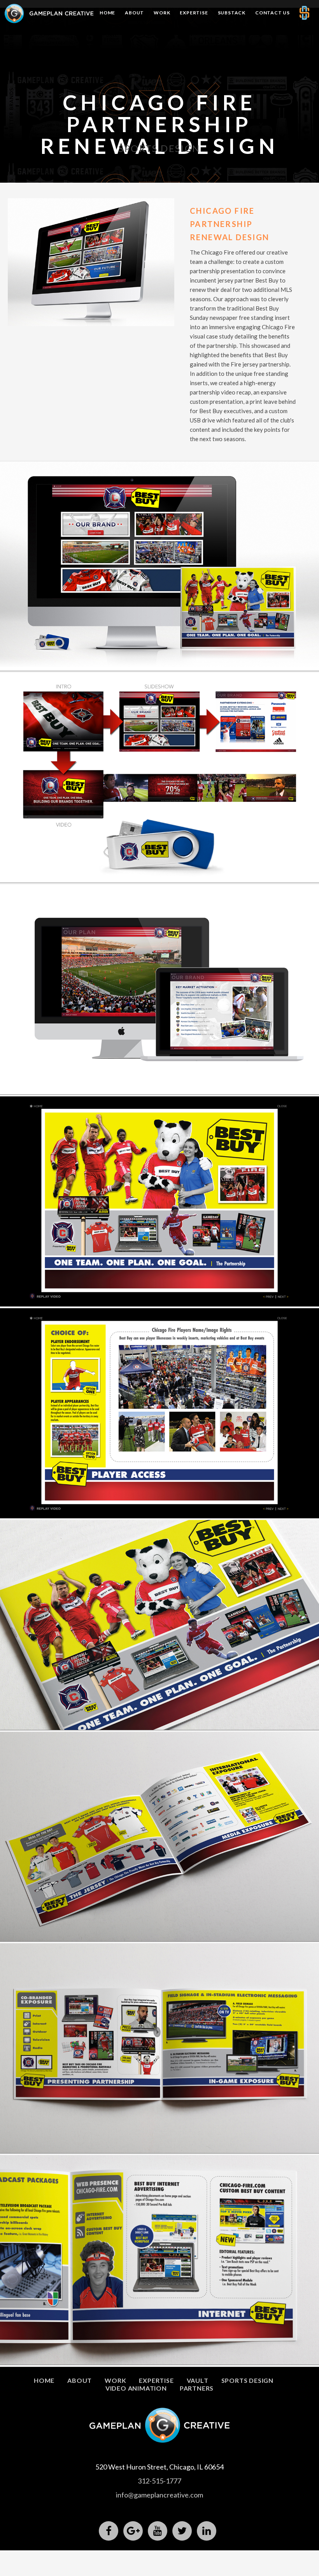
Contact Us (273, 13)
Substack (232, 13)
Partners (197, 2388)
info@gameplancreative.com (159, 2495)
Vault (198, 2380)
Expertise (194, 13)
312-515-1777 (159, 2481)
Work (162, 13)
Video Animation (136, 2388)
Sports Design (247, 2380)
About (134, 13)
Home (107, 13)
